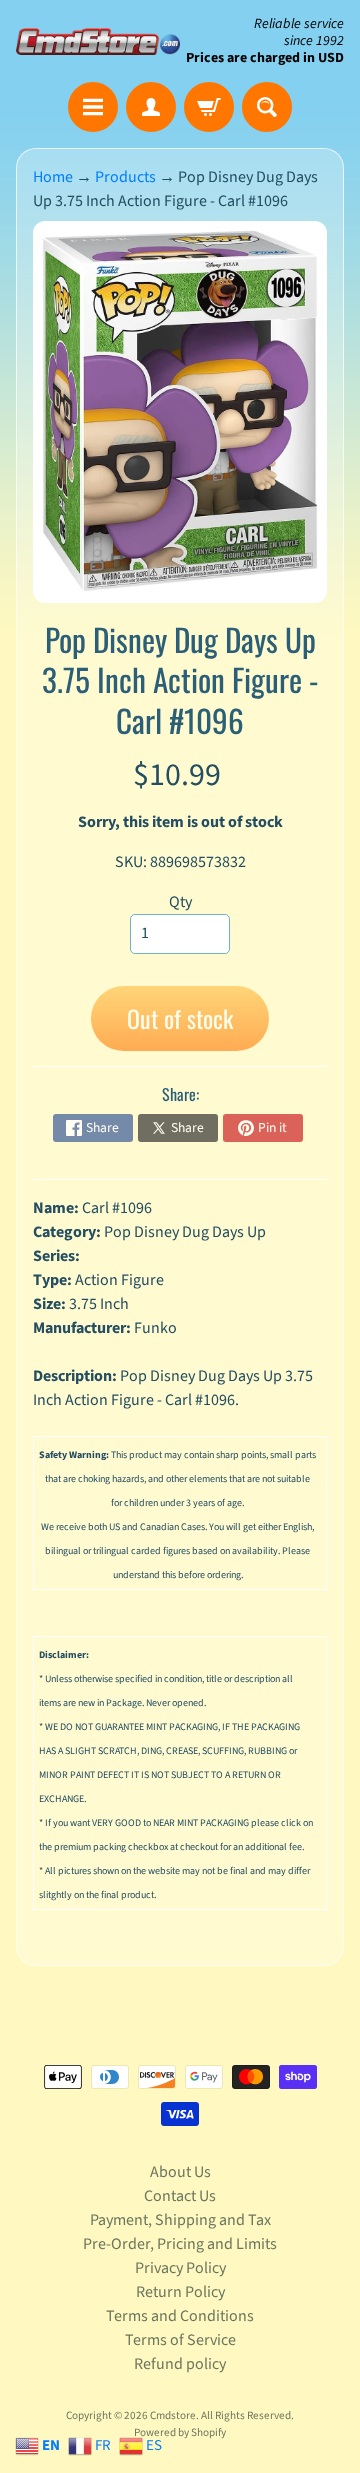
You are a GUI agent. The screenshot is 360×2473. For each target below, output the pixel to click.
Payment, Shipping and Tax (180, 2220)
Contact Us (180, 2196)
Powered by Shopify (180, 2432)
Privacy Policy (180, 2268)
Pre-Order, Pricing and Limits (180, 2244)
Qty (180, 902)
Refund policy (180, 2364)
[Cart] (209, 107)
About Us (180, 2172)
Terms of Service (180, 2340)
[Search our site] (267, 107)
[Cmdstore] (98, 41)
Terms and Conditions (180, 2316)
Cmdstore (173, 2415)
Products (125, 177)
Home (53, 177)
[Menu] (93, 107)
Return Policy (180, 2292)
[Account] (151, 107)
